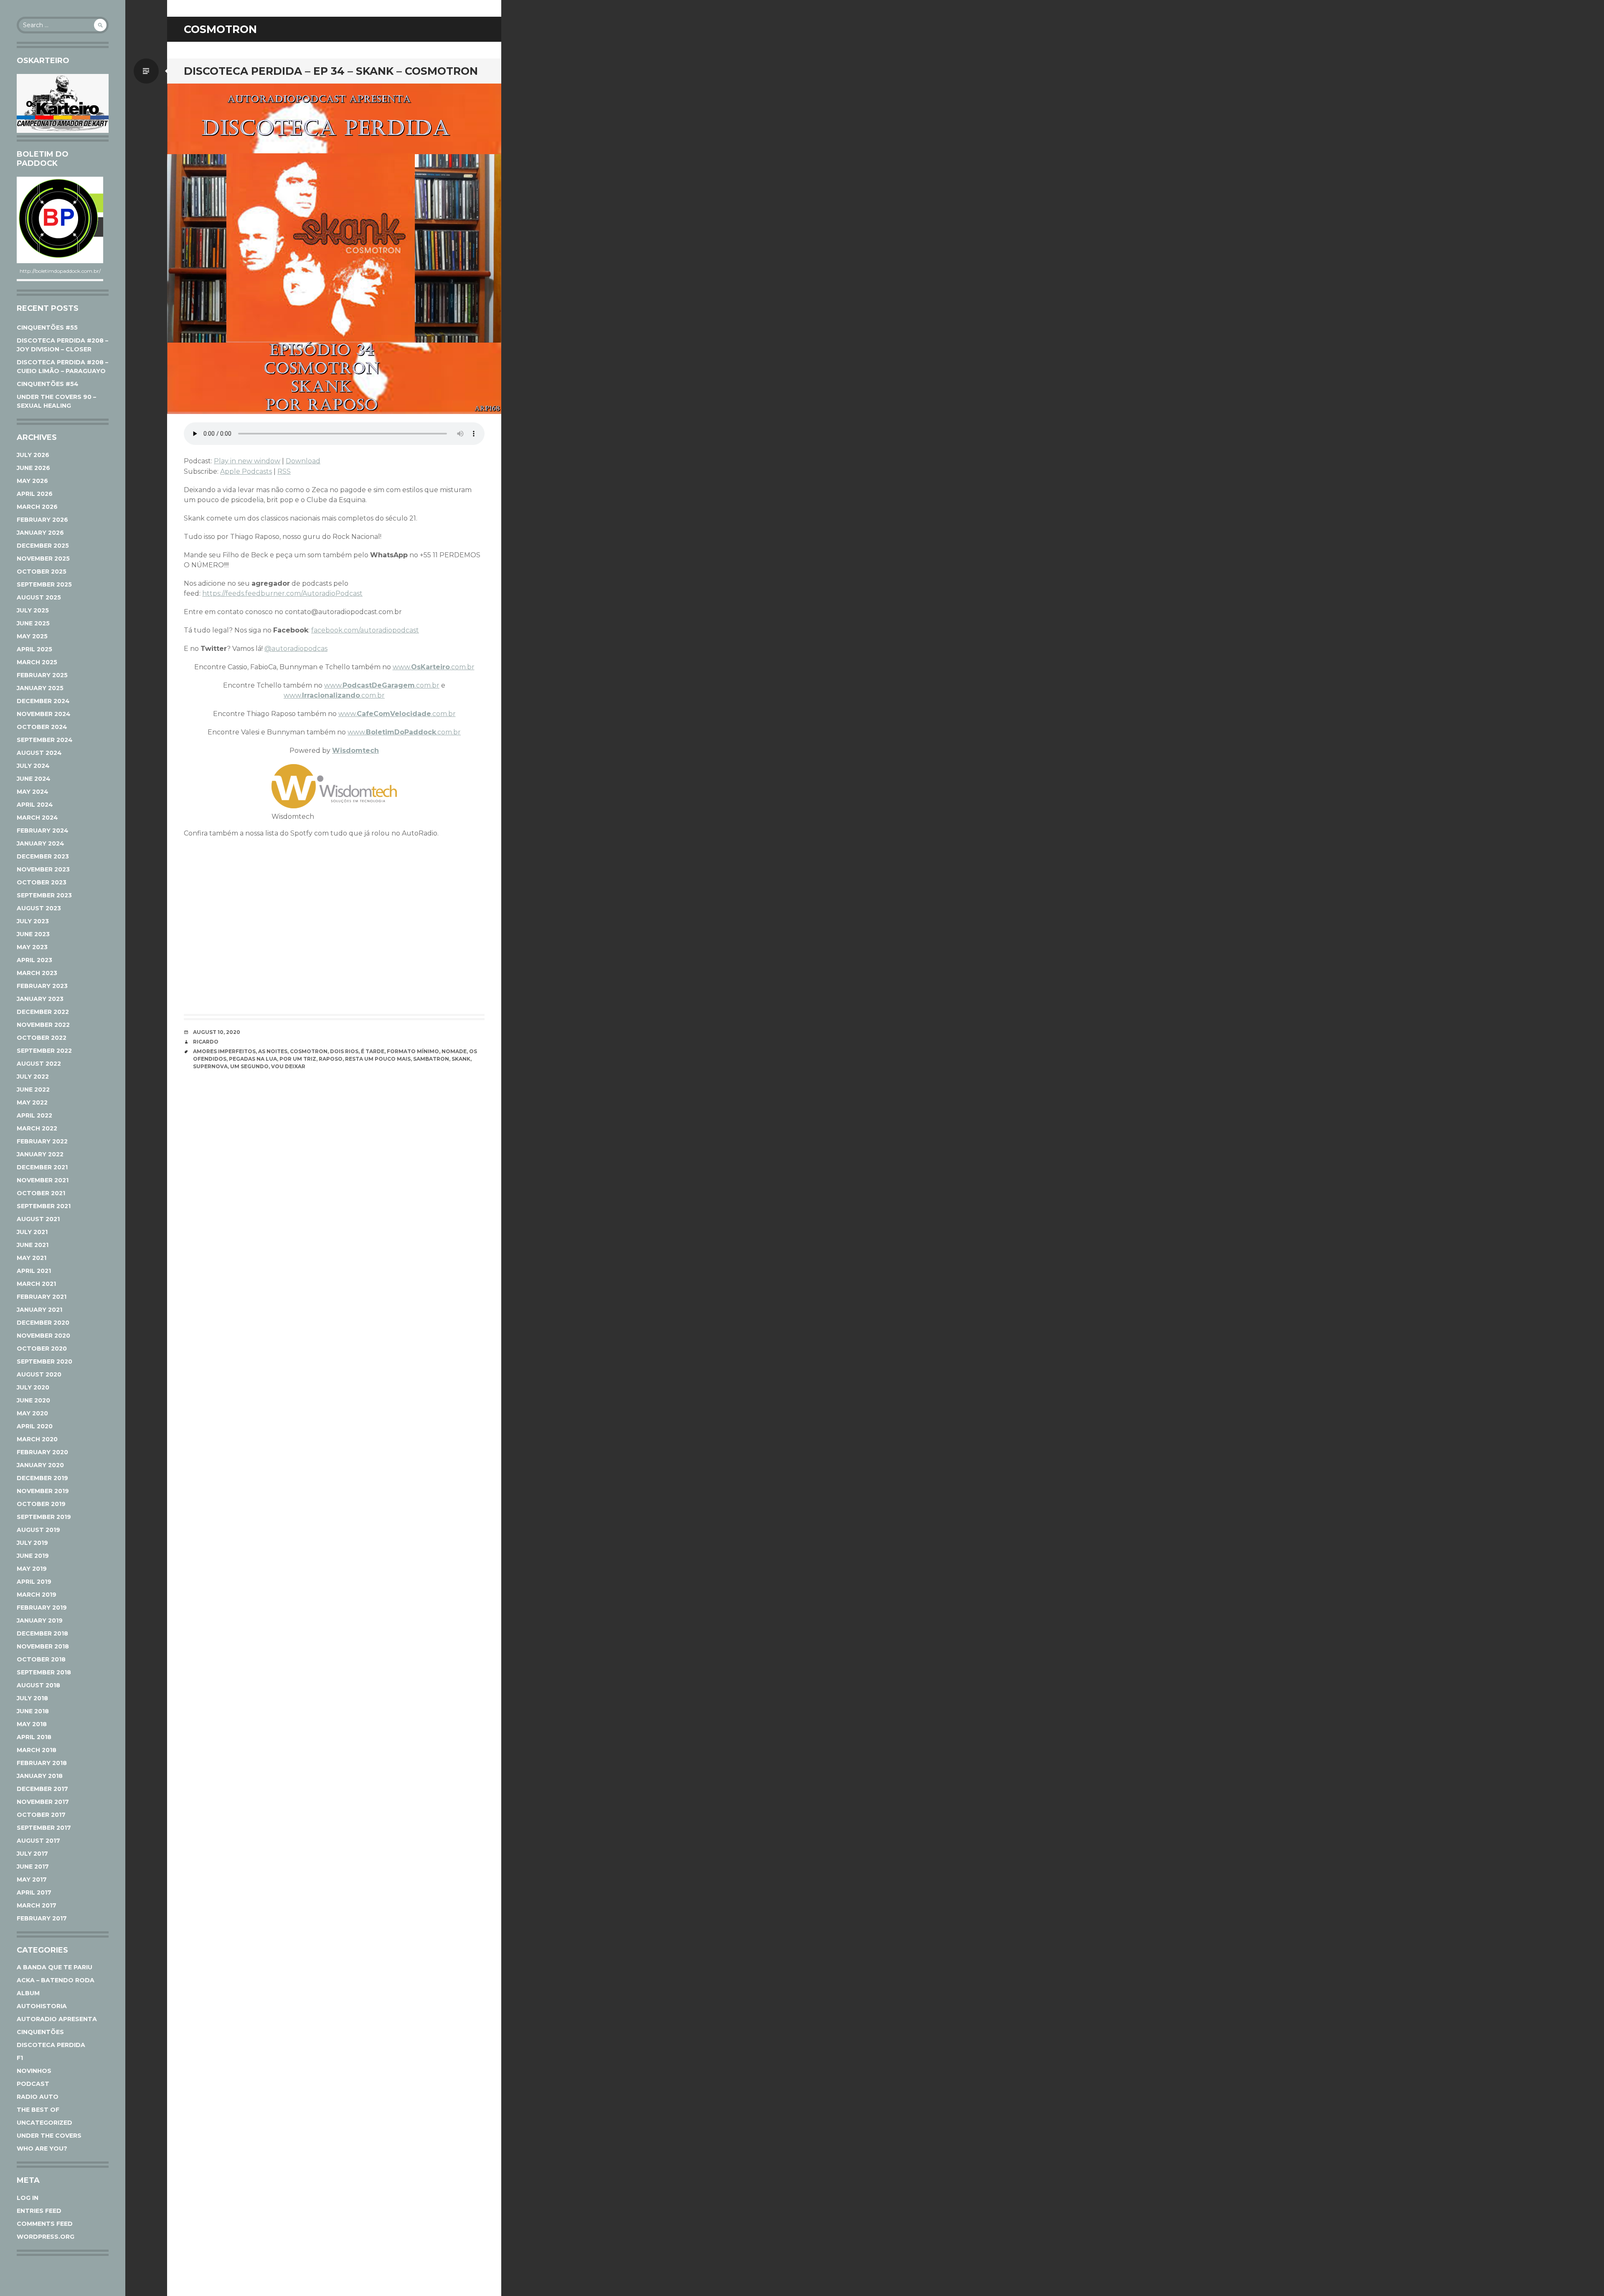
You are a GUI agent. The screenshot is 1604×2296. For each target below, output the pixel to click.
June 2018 (33, 1711)
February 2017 (42, 1918)
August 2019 (38, 1530)
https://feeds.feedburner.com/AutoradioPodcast (282, 593)
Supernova (210, 1066)
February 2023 (42, 986)
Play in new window (247, 461)
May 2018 (32, 1724)
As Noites (273, 1051)
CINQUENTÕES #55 (47, 328)
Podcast (33, 2084)
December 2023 (43, 856)
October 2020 (42, 1349)
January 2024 (41, 843)
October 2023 (42, 882)
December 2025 (43, 546)
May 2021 (32, 1258)
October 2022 (42, 1038)
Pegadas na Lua (253, 1059)
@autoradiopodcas (296, 649)
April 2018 (34, 1737)
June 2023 (33, 934)
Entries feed (39, 2211)
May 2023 (32, 947)
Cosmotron (309, 1051)
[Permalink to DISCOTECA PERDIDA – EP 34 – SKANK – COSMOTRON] (334, 249)
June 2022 (33, 1090)
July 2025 (33, 610)
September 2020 (44, 1361)
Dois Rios (344, 1051)
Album (28, 1993)
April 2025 (34, 649)
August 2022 (39, 1064)
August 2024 (39, 753)
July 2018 (32, 1698)
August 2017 (38, 1841)
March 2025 (37, 662)
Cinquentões (40, 2032)
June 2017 (33, 1867)
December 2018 (42, 1633)
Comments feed (45, 2224)
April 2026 (35, 494)
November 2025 (43, 559)
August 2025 (39, 597)
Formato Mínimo (413, 1051)
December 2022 (43, 1012)
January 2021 (39, 1310)
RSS (284, 471)
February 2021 (42, 1297)
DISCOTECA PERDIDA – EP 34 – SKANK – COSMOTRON (331, 71)
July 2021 (32, 1232)
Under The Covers (49, 2136)
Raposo (331, 1059)
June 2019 (33, 1556)
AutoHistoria (42, 2006)
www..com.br (434, 667)
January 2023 (40, 999)
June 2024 (34, 779)
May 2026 (32, 481)
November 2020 (43, 1336)
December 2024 (43, 701)
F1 (20, 2058)
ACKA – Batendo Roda (56, 1980)
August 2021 (38, 1219)
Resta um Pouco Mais (378, 1059)
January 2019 (40, 1620)
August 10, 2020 (217, 1032)
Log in (28, 2198)
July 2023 (33, 921)
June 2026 (33, 468)
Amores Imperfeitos (224, 1051)
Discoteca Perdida (51, 2045)
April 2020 (35, 1426)
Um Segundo (249, 1066)
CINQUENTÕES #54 (48, 384)
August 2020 (39, 1374)
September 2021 (44, 1206)
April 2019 (34, 1582)
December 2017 (42, 1789)
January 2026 (40, 533)
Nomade (454, 1051)
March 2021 (36, 1284)
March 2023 (37, 973)
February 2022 (42, 1141)
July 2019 (32, 1543)
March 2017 (37, 1905)
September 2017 (44, 1828)
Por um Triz (298, 1059)
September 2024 (45, 740)
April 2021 (34, 1271)
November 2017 (43, 1802)
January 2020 (40, 1465)
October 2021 (41, 1193)
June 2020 (33, 1400)
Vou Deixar (288, 1066)
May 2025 (32, 636)
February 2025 (42, 675)
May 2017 (32, 1879)
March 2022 (37, 1128)
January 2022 (40, 1154)
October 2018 (41, 1659)
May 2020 (32, 1413)
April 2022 (34, 1115)
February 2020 (42, 1452)
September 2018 (44, 1672)
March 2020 (37, 1439)
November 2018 (43, 1646)
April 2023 (34, 960)
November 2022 (43, 1025)
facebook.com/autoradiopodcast (365, 630)
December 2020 (43, 1323)
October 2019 (41, 1504)
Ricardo (206, 1042)
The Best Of (38, 2110)
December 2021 (42, 1167)
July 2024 (33, 766)
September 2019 (44, 1517)
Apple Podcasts (246, 471)
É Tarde (373, 1051)
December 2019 (42, 1478)
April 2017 (34, 1892)
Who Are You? (42, 2149)
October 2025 (42, 571)
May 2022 (32, 1102)
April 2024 (35, 805)
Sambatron (431, 1059)
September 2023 (44, 895)
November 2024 (44, 714)
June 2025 (33, 623)
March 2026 (37, 507)
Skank (461, 1059)
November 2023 (43, 869)
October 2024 (42, 727)
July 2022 (33, 1077)
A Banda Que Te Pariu (55, 1967)
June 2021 (33, 1245)
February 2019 (42, 1608)
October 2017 (41, 1815)
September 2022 (44, 1051)
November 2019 (43, 1491)
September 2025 (44, 584)
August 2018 (38, 1685)
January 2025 (40, 688)
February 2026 (42, 520)
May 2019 (32, 1569)
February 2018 (42, 1763)
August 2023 (39, 908)
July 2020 (33, 1387)
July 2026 (33, 455)
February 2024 (43, 831)
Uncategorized (44, 2123)
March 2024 (37, 818)
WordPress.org (46, 2237)
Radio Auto (38, 2097)
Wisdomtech (355, 751)
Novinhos (34, 2071)
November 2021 (43, 1180)
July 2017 (32, 1854)
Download (303, 461)
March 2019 (37, 1595)
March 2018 (37, 1750)
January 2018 (40, 1776)
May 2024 (33, 792)
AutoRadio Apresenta (57, 2019)
